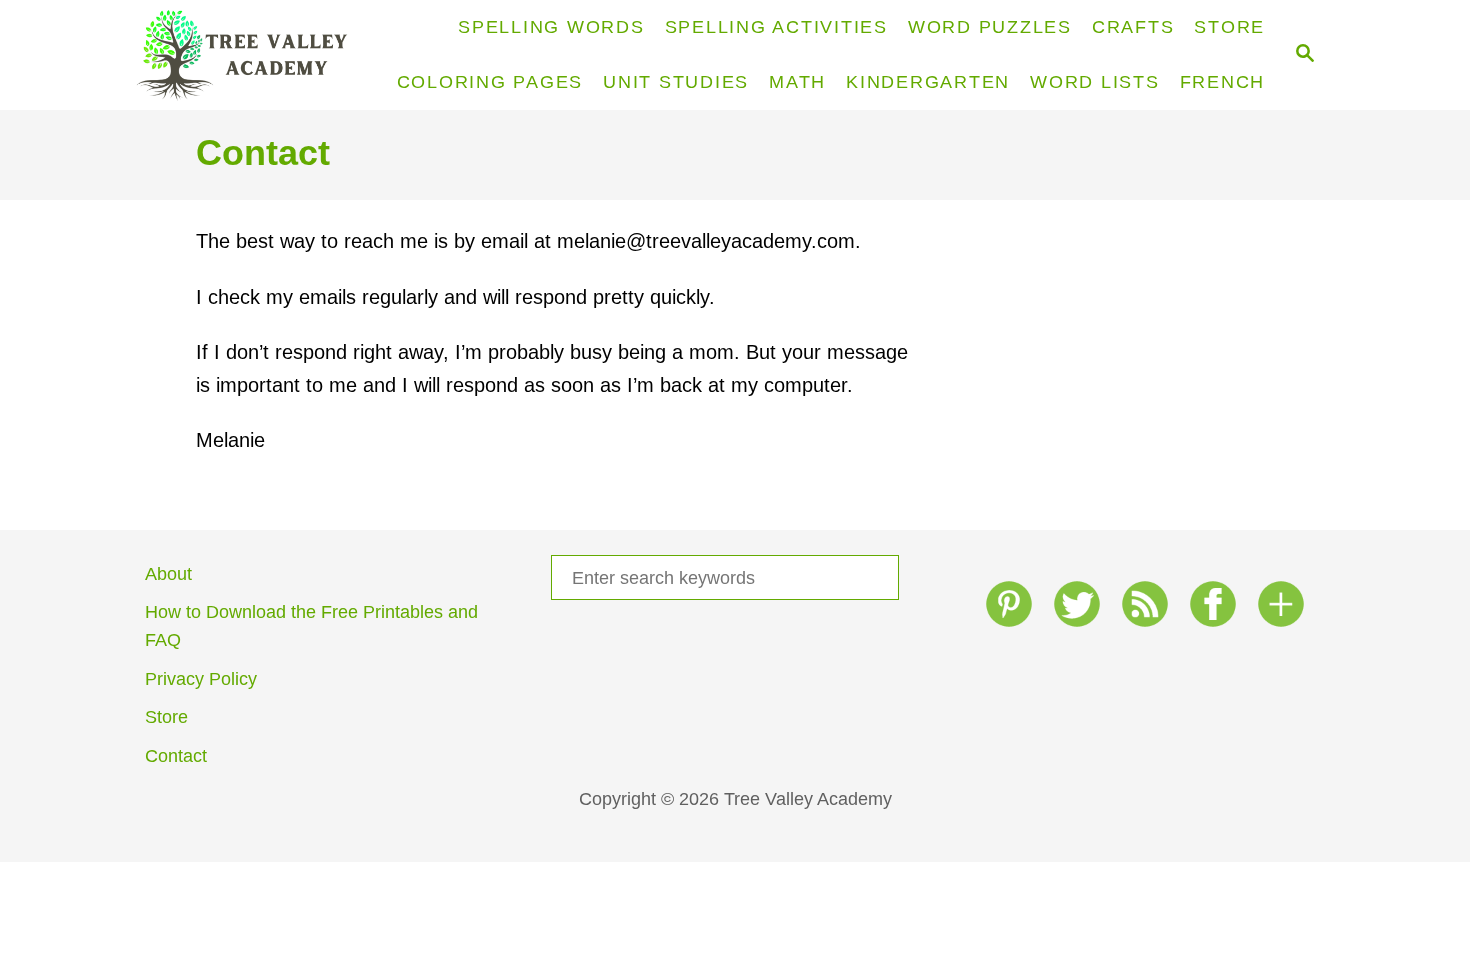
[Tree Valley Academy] (250, 55)
